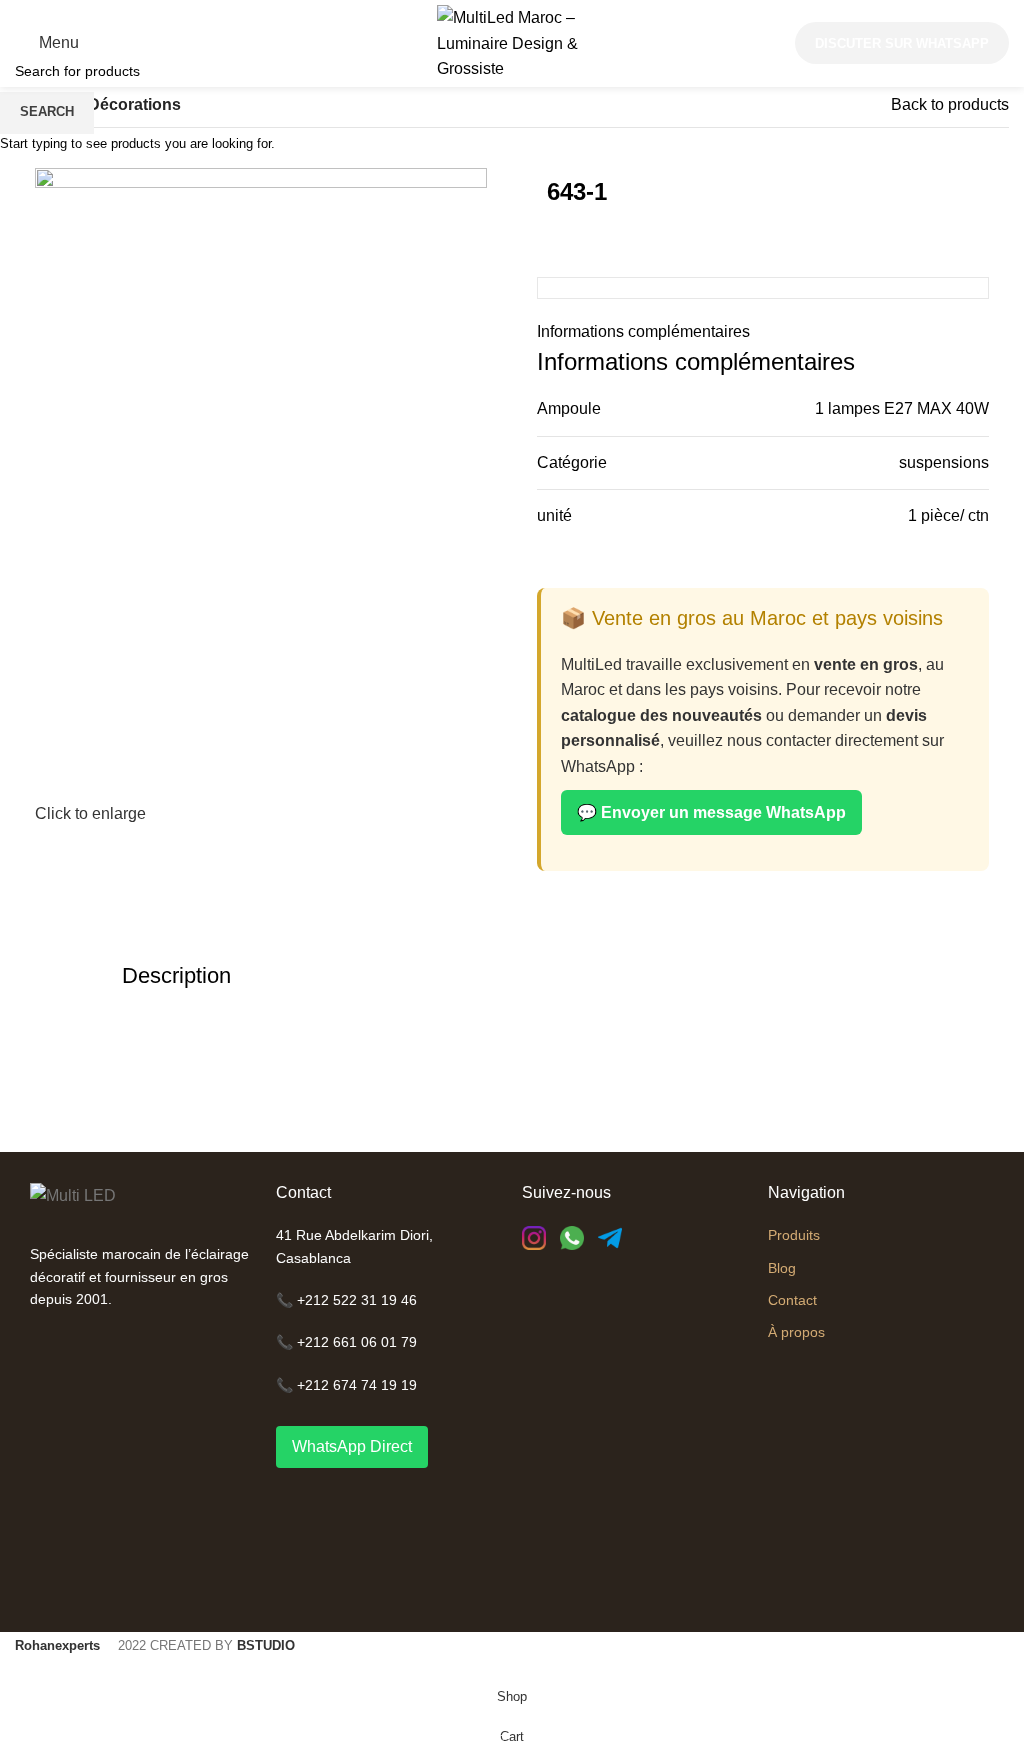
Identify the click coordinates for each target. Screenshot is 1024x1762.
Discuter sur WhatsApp (902, 43)
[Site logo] (512, 42)
